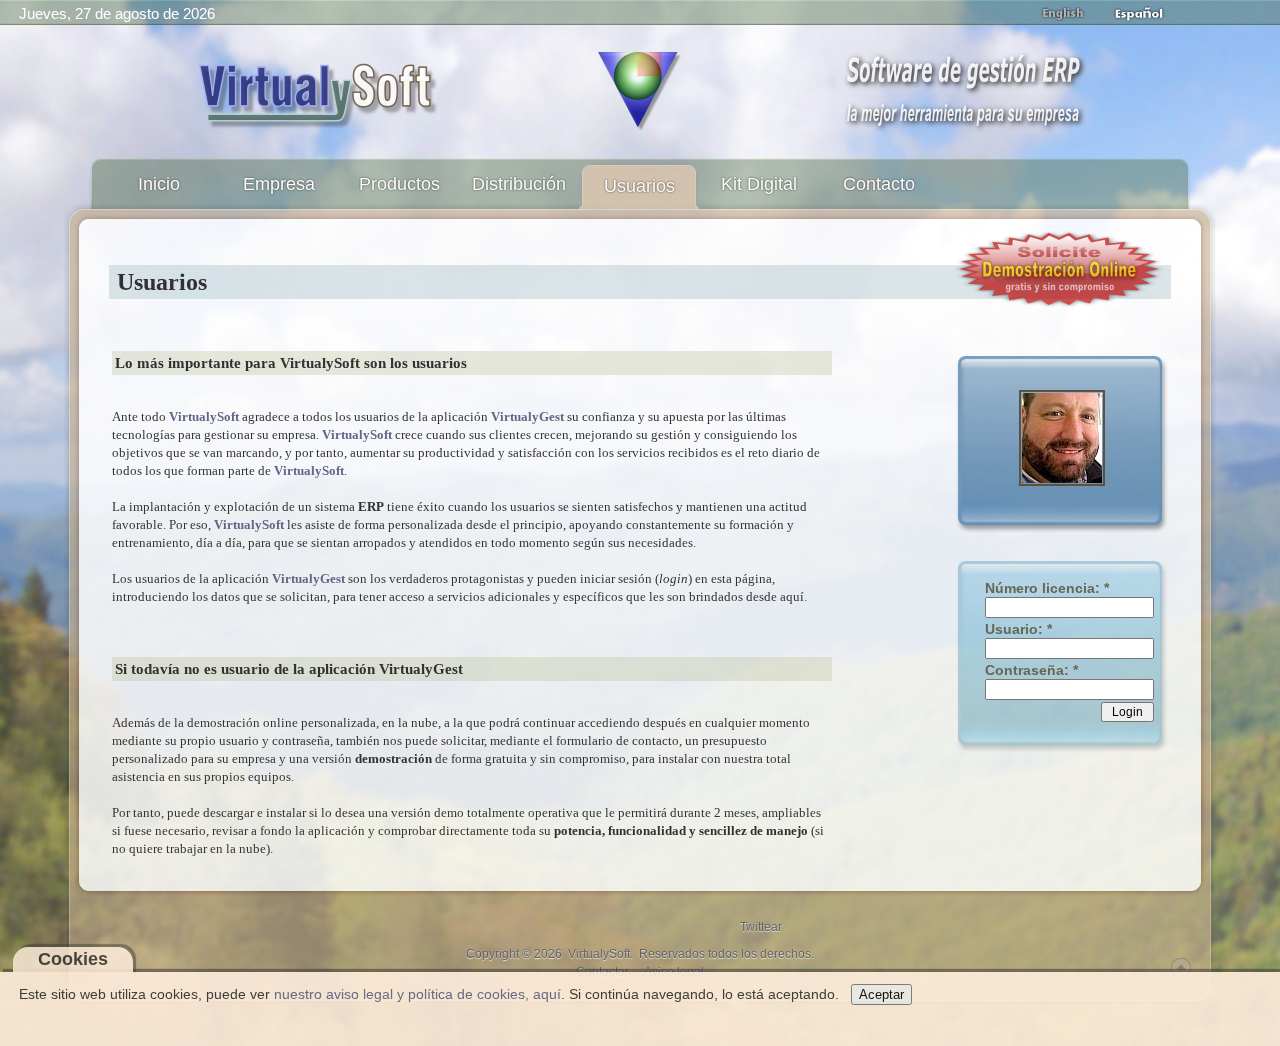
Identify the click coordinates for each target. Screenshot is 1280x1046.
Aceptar (881, 994)
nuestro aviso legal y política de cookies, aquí (417, 994)
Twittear (761, 927)
